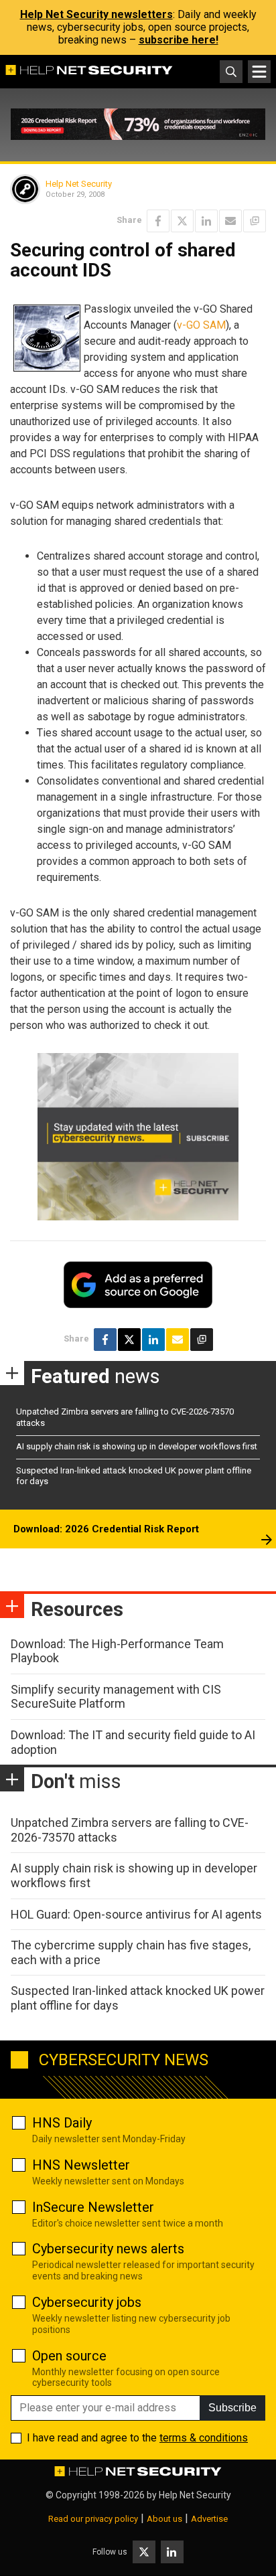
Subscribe (232, 2408)
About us (164, 2519)
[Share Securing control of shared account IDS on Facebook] (158, 221)
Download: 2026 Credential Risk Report (106, 1529)
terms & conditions (204, 2438)
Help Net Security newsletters (96, 14)
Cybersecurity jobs (87, 2302)
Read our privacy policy (93, 2519)
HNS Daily (62, 2123)
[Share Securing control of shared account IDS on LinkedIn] (206, 221)
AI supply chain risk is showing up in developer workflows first (137, 1446)
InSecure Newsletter (93, 2207)
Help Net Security (79, 184)
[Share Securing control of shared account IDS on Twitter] (182, 221)
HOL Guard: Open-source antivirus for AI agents (136, 1914)
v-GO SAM (201, 325)
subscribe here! (179, 40)
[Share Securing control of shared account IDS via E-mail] (230, 221)
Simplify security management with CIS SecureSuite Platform (116, 1697)
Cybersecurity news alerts (108, 2249)
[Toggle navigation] (259, 72)
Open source (69, 2356)
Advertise (209, 2519)
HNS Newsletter (81, 2165)
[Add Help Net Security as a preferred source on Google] (255, 221)
